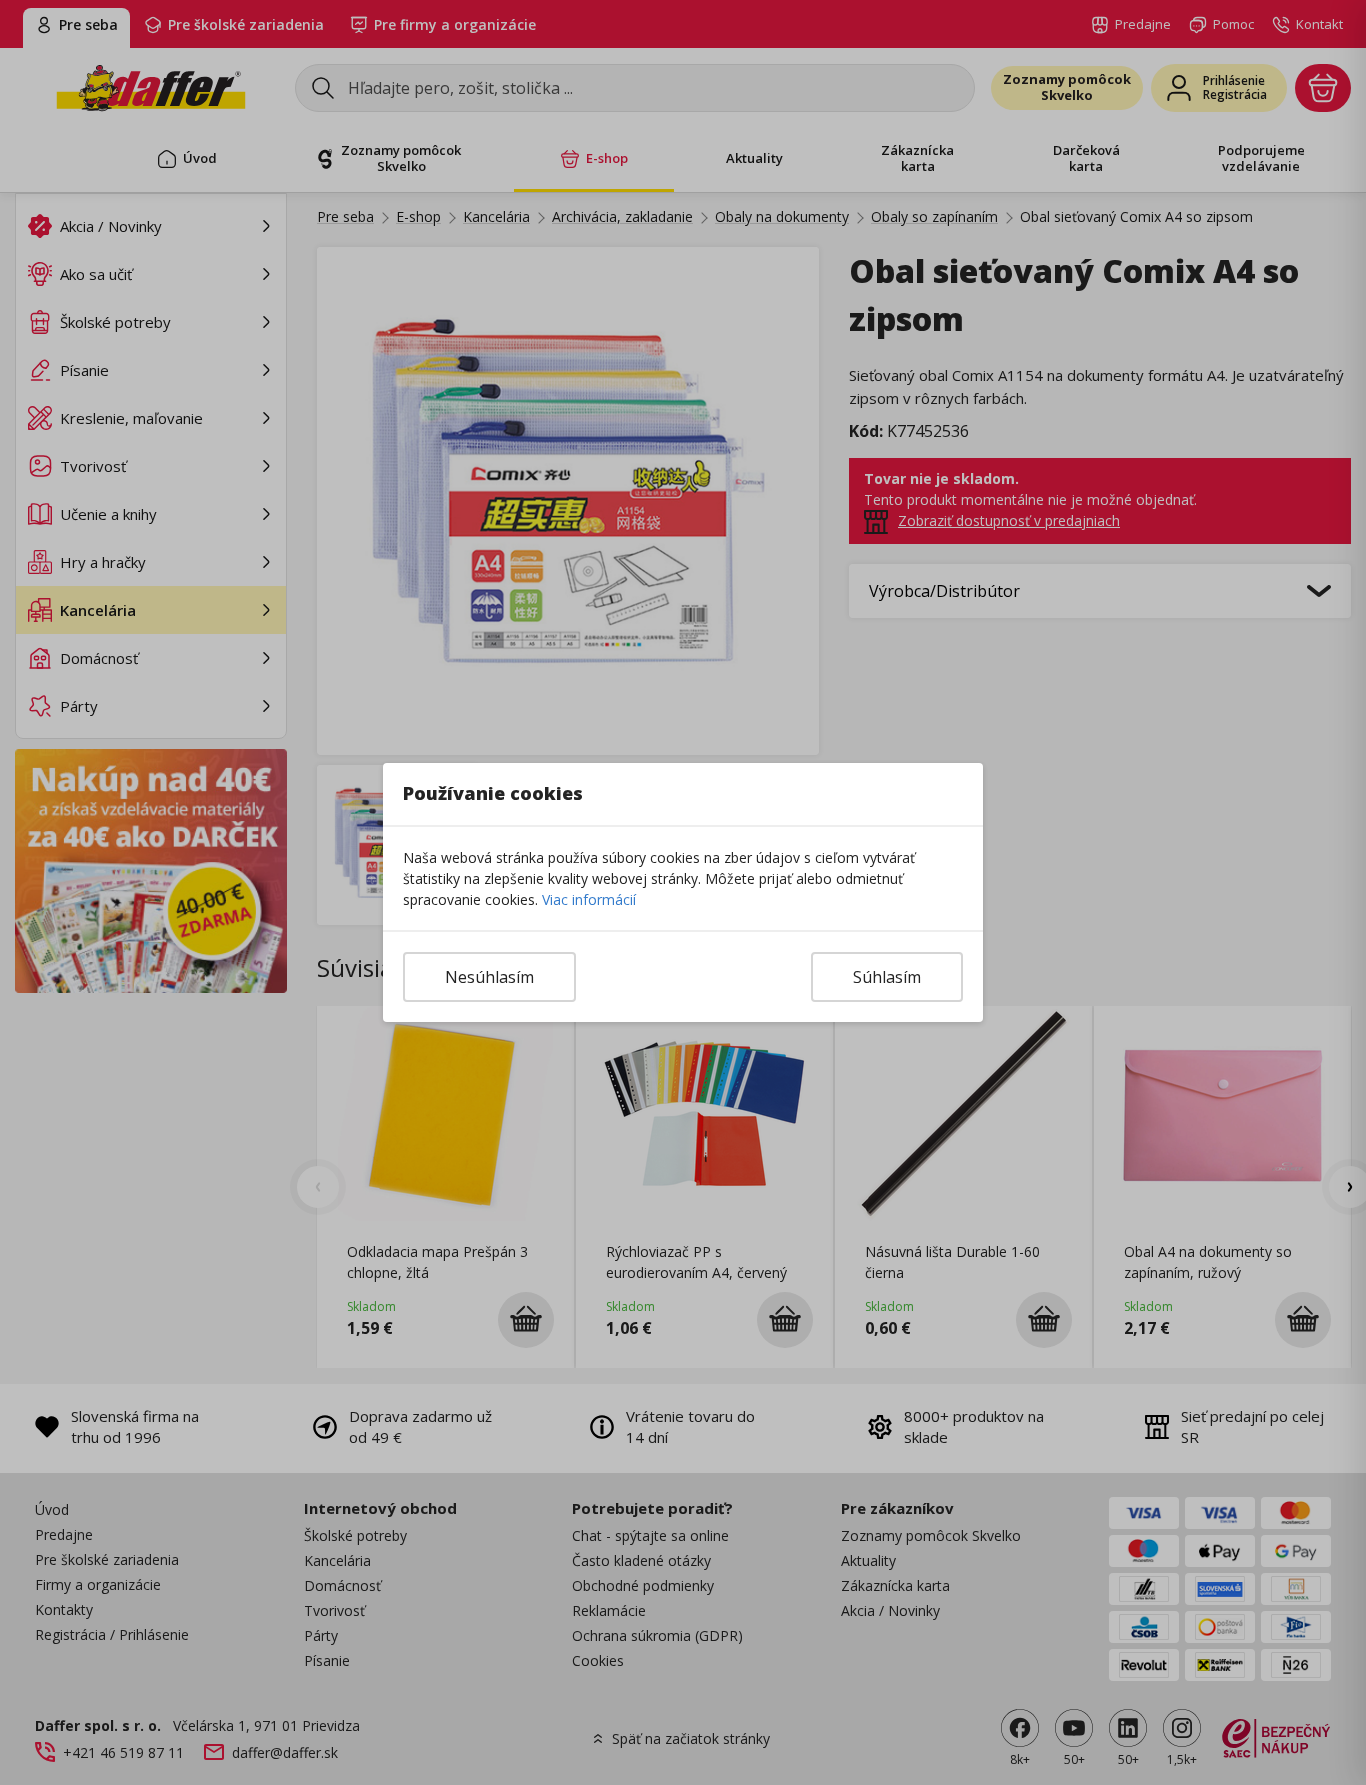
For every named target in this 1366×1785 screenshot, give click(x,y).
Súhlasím (887, 977)
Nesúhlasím (489, 977)
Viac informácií (589, 899)
